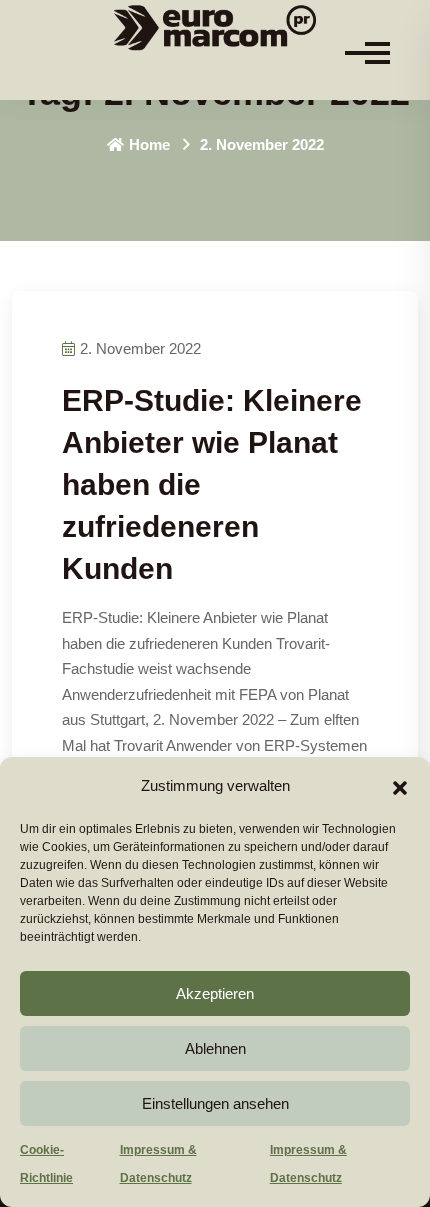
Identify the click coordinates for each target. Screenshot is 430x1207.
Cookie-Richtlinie (46, 1164)
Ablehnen (215, 1048)
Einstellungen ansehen (215, 1103)
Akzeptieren (215, 993)
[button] (400, 786)
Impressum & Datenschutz (158, 1164)
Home (149, 144)
